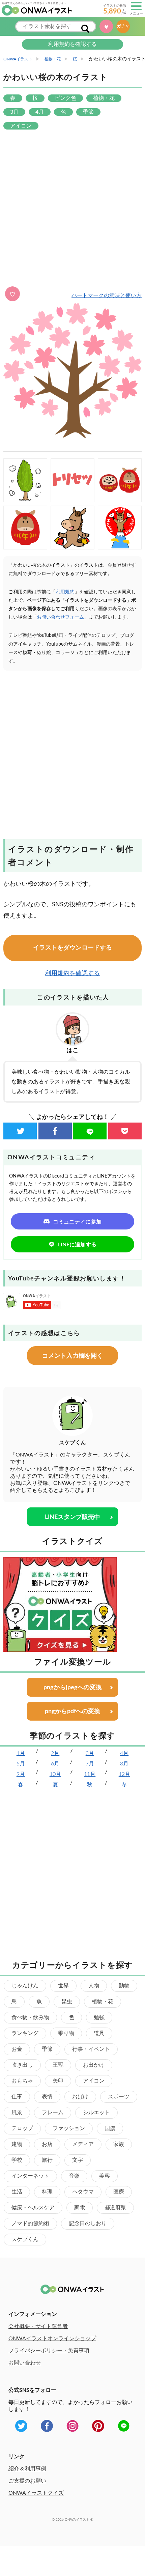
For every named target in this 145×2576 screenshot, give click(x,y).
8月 (124, 1764)
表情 (47, 2097)
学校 (17, 2160)
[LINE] (90, 1131)
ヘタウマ (83, 2192)
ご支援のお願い (27, 2481)
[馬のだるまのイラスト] (25, 528)
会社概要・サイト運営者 (38, 2326)
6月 (55, 1764)
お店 (47, 2144)
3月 (90, 1753)
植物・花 (103, 2002)
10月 (55, 1774)
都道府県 (115, 2208)
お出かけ (94, 2065)
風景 (17, 2113)
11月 (90, 1774)
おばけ (80, 2097)
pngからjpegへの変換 (73, 1688)
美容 (105, 2176)
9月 (21, 1774)
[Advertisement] (72, 209)
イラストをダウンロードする (72, 948)
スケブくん (25, 2239)
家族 (119, 2144)
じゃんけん (25, 1986)
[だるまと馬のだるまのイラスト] (120, 480)
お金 (17, 2049)
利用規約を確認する (72, 44)
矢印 (58, 2081)
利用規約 (65, 592)
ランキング (25, 2033)
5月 (21, 1764)
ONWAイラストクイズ (36, 2493)
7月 (90, 1764)
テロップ (22, 2128)
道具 (99, 2033)
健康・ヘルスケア (33, 2208)
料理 (47, 2192)
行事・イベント (91, 2049)
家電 (80, 2208)
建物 (17, 2144)
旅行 (47, 2160)
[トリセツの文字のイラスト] (72, 480)
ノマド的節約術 (30, 2224)
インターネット (30, 2176)
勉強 (99, 2017)
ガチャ (125, 26)
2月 (55, 1753)
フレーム (53, 2113)
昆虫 (67, 2002)
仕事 (17, 2097)
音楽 (74, 2176)
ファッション (69, 2128)
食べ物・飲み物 (30, 2017)
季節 (47, 2049)
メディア (83, 2144)
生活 (17, 2192)
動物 (124, 1986)
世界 (63, 1986)
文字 (78, 2160)
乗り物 (66, 2033)
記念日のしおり (88, 2224)
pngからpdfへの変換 (72, 1711)
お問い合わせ (25, 2363)
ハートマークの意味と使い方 (107, 295)
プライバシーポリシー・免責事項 (49, 2351)
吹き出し (22, 2065)
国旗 (110, 2128)
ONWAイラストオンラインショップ (52, 2339)
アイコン (94, 2081)
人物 (94, 1986)
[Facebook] (55, 1131)
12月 (124, 1774)
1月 (21, 1753)
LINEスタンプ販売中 (72, 1517)
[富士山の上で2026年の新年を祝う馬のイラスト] (120, 528)
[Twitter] (20, 1131)
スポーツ (119, 2097)
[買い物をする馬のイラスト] (72, 528)
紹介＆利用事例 (27, 2469)
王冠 (58, 2065)
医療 (119, 2192)
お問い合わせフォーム (60, 617)
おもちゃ (22, 2081)
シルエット (96, 2113)
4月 (124, 1753)
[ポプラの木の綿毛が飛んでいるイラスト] (25, 480)
